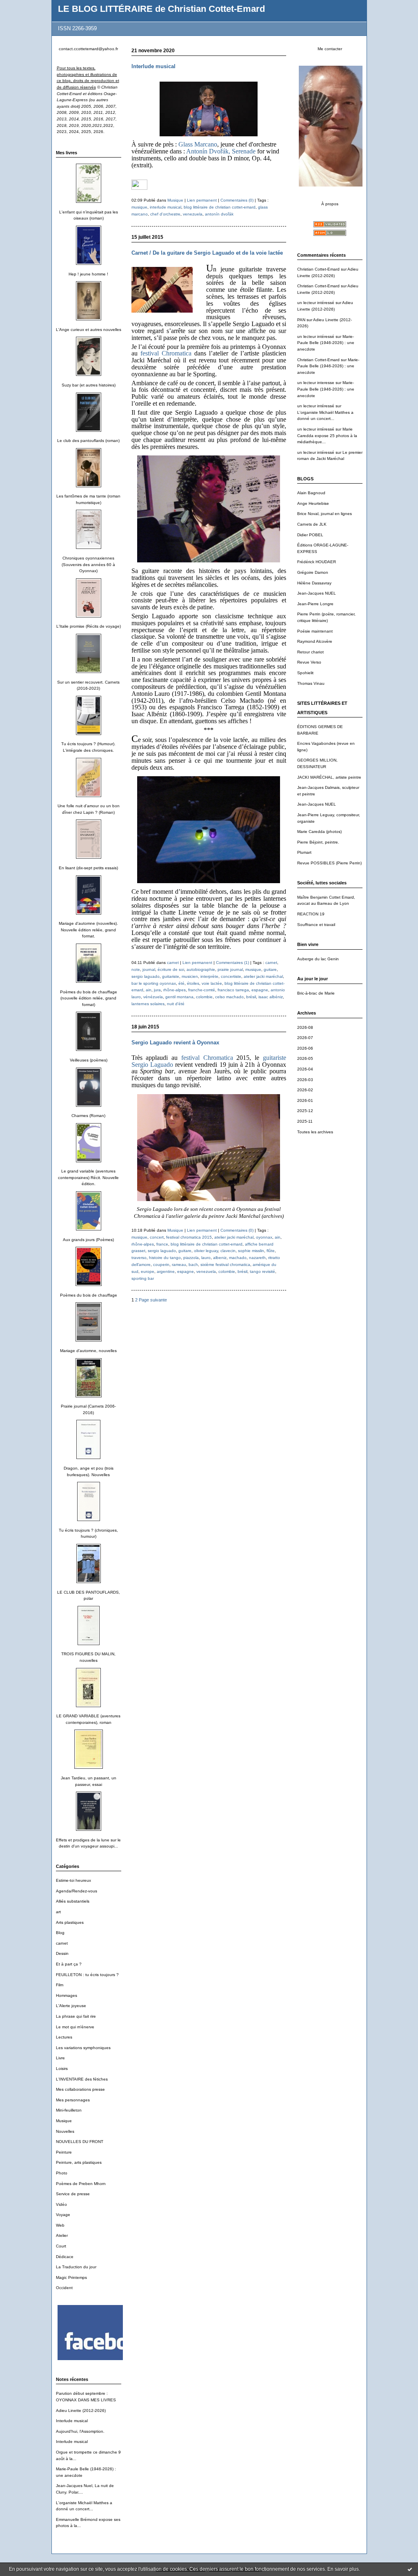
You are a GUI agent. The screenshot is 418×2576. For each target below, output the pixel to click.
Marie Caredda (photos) (319, 832)
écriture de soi (171, 969)
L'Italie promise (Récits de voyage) (89, 626)
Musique (64, 2121)
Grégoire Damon (313, 572)
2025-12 (305, 1111)
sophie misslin (251, 1251)
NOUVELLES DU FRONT (80, 2142)
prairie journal (230, 969)
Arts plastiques (70, 1922)
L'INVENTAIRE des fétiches (82, 2079)
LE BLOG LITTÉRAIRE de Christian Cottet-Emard (161, 9)
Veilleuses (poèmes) (89, 1060)
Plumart (304, 852)
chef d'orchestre (165, 214)
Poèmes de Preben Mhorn (81, 2184)
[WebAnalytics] (139, 188)
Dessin (62, 1953)
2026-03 (305, 1080)
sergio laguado (146, 976)
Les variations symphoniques (83, 2048)
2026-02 (305, 1090)
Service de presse (73, 2194)
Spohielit (305, 673)
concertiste (231, 976)
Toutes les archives (315, 1132)
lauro (206, 1258)
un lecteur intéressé (316, 303)
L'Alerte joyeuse (71, 2006)
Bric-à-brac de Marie (316, 993)
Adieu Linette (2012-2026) (81, 2411)
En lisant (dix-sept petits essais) (88, 868)
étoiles (193, 983)
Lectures (64, 2037)
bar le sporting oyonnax (154, 983)
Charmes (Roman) (88, 1116)
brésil (251, 997)
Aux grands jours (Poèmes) (88, 1240)
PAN (301, 320)
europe (148, 1271)
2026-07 (305, 1038)
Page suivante (153, 1300)
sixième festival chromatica (225, 1265)
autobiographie (201, 969)
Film (60, 1985)
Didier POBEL (310, 535)
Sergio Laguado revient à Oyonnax (175, 1043)
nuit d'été (176, 1004)
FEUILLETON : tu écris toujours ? (87, 1975)
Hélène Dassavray (314, 583)
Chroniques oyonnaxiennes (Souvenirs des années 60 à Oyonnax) (88, 564)
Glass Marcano (198, 144)
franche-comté (202, 990)
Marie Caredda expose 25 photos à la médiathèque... (327, 435)
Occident (64, 2288)
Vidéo (61, 2204)
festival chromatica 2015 (189, 1237)
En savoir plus (343, 2569)
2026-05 (305, 1058)
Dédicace (65, 2257)
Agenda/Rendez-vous (77, 1891)
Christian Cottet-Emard (318, 269)
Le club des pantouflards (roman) (88, 441)
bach (193, 1265)
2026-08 (305, 1027)
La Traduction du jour (76, 2267)
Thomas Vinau (311, 683)
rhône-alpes (175, 990)
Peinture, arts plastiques (79, 2162)
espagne (260, 990)
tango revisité (262, 1271)
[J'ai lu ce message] (410, 2569)
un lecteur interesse (316, 383)
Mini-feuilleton (69, 2110)
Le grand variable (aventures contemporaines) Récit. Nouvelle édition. (88, 1177)
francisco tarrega (233, 990)
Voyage (63, 2215)
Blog (60, 1933)
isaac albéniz (271, 997)
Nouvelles (65, 2131)
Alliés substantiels (73, 1901)
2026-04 (305, 1069)
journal (149, 969)
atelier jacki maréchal (263, 976)
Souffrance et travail (316, 925)
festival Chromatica (167, 353)
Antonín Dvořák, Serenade (220, 151)
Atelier (62, 2235)
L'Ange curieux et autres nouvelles (89, 330)
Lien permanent (202, 200)
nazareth (257, 1258)
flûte (271, 1251)
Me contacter (330, 49)
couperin (161, 1265)
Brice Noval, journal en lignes (325, 514)
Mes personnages (73, 2100)
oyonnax (264, 1237)
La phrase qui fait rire (76, 2016)
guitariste (171, 976)
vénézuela (153, 997)
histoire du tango (165, 1258)
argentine (166, 1271)
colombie (204, 997)
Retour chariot (310, 652)
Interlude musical (72, 2421)
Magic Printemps (71, 2277)
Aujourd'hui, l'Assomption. (80, 2431)
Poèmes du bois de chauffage (89, 1295)
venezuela (193, 214)
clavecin (228, 1251)
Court (61, 2246)
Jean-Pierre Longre (315, 604)
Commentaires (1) (232, 963)
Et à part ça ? (69, 1964)
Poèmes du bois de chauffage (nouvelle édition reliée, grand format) (89, 998)
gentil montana (179, 997)
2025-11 (305, 1121)
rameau (179, 1265)
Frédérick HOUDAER (317, 562)
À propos (330, 204)
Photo (62, 2173)
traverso (139, 1258)
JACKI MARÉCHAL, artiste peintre (329, 777)
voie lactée (212, 983)
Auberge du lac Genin (318, 959)
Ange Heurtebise (313, 503)
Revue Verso (309, 662)
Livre (60, 2058)
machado (238, 1258)
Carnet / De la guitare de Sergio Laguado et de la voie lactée (207, 253)
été (181, 983)
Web (60, 2225)
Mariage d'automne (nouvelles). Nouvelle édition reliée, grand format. (88, 930)
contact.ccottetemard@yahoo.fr (88, 49)
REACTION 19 (311, 914)
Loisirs (62, 2069)
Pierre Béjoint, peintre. (318, 842)
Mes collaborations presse (80, 2089)
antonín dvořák (219, 214)
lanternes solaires (148, 1004)
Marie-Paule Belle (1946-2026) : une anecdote (326, 343)
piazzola (191, 1258)
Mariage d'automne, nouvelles (88, 1351)
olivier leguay (206, 1251)
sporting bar (143, 1278)
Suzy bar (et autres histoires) (89, 385)
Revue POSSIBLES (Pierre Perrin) (329, 863)
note (136, 969)
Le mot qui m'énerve (75, 2027)
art (58, 1912)
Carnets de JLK (312, 524)
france (162, 1244)
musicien (190, 976)
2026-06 (305, 1048)
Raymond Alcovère (315, 641)
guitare (270, 969)
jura (157, 990)
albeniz (220, 1258)
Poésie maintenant (315, 631)
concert (157, 1237)
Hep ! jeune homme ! (88, 274)
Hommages (67, 1995)
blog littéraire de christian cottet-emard (220, 207)
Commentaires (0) (237, 200)
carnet (62, 1943)
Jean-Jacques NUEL (317, 593)
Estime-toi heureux (73, 1880)
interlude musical (166, 207)
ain (149, 990)
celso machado (229, 997)
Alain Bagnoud (311, 493)
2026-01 (305, 1100)
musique (139, 207)
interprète (209, 976)
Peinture (64, 2152)
